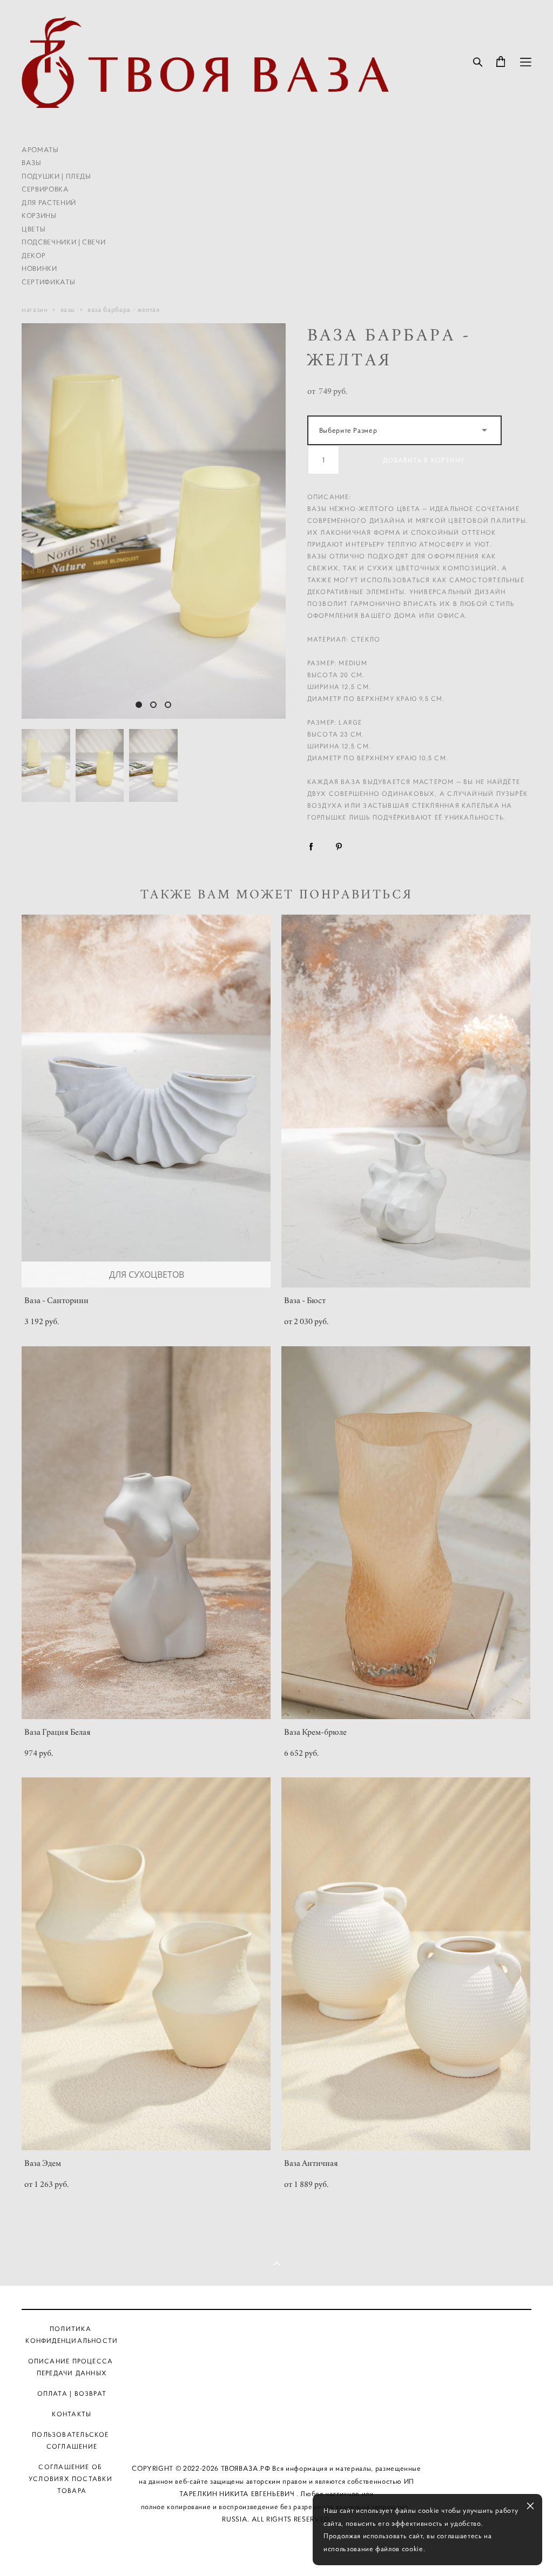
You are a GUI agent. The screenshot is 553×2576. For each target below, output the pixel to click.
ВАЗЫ (32, 163)
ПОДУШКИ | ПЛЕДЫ (56, 176)
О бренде (278, 2359)
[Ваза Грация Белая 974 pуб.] (146, 1533)
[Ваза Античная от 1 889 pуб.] (406, 1964)
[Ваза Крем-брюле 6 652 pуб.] (406, 1533)
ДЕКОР (33, 255)
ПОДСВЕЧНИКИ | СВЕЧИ (63, 242)
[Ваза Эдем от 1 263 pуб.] (146, 1964)
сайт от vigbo (276, 2550)
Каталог (278, 2329)
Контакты (278, 2419)
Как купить (278, 2389)
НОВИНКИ (39, 268)
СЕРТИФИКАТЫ (48, 282)
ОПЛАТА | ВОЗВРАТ (72, 2393)
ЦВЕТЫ (33, 229)
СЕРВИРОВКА (45, 189)
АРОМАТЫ (40, 150)
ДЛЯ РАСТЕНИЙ (49, 203)
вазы (68, 309)
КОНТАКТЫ (72, 2414)
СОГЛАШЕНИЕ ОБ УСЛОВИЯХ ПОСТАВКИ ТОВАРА (70, 2479)
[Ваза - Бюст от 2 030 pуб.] (406, 1101)
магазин (35, 309)
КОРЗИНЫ (39, 216)
